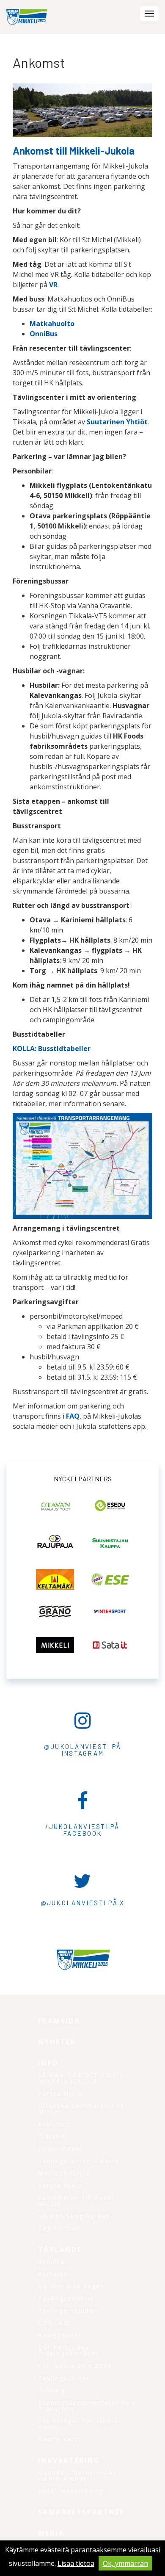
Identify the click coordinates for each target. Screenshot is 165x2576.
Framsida (59, 2057)
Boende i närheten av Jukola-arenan (77, 2512)
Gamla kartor (62, 2475)
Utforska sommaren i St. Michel (82, 2145)
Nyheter (57, 2078)
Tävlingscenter (64, 2414)
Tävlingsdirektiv (66, 2335)
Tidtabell (54, 2172)
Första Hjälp (60, 2130)
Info (48, 2099)
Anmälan (53, 2310)
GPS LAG (54, 2359)
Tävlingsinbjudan (68, 2347)
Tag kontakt (60, 2264)
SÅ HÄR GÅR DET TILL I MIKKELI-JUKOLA (80, 2114)
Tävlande (60, 2285)
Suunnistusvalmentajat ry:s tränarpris (87, 2442)
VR (53, 285)
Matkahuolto (52, 324)
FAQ (73, 1416)
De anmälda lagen (71, 2322)
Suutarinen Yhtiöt (117, 422)
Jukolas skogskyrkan (74, 2252)
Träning (52, 2427)
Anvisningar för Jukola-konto (80, 2460)
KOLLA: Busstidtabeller (52, 1049)
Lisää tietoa (76, 2563)
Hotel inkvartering (70, 2527)
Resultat (53, 2298)
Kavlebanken (60, 2371)
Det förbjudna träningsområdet (69, 2387)
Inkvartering (69, 2496)
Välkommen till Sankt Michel (76, 2237)
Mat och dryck (64, 2209)
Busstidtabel (60, 2185)
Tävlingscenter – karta (78, 2197)
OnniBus (44, 334)
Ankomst (54, 2160)
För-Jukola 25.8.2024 (75, 2402)
